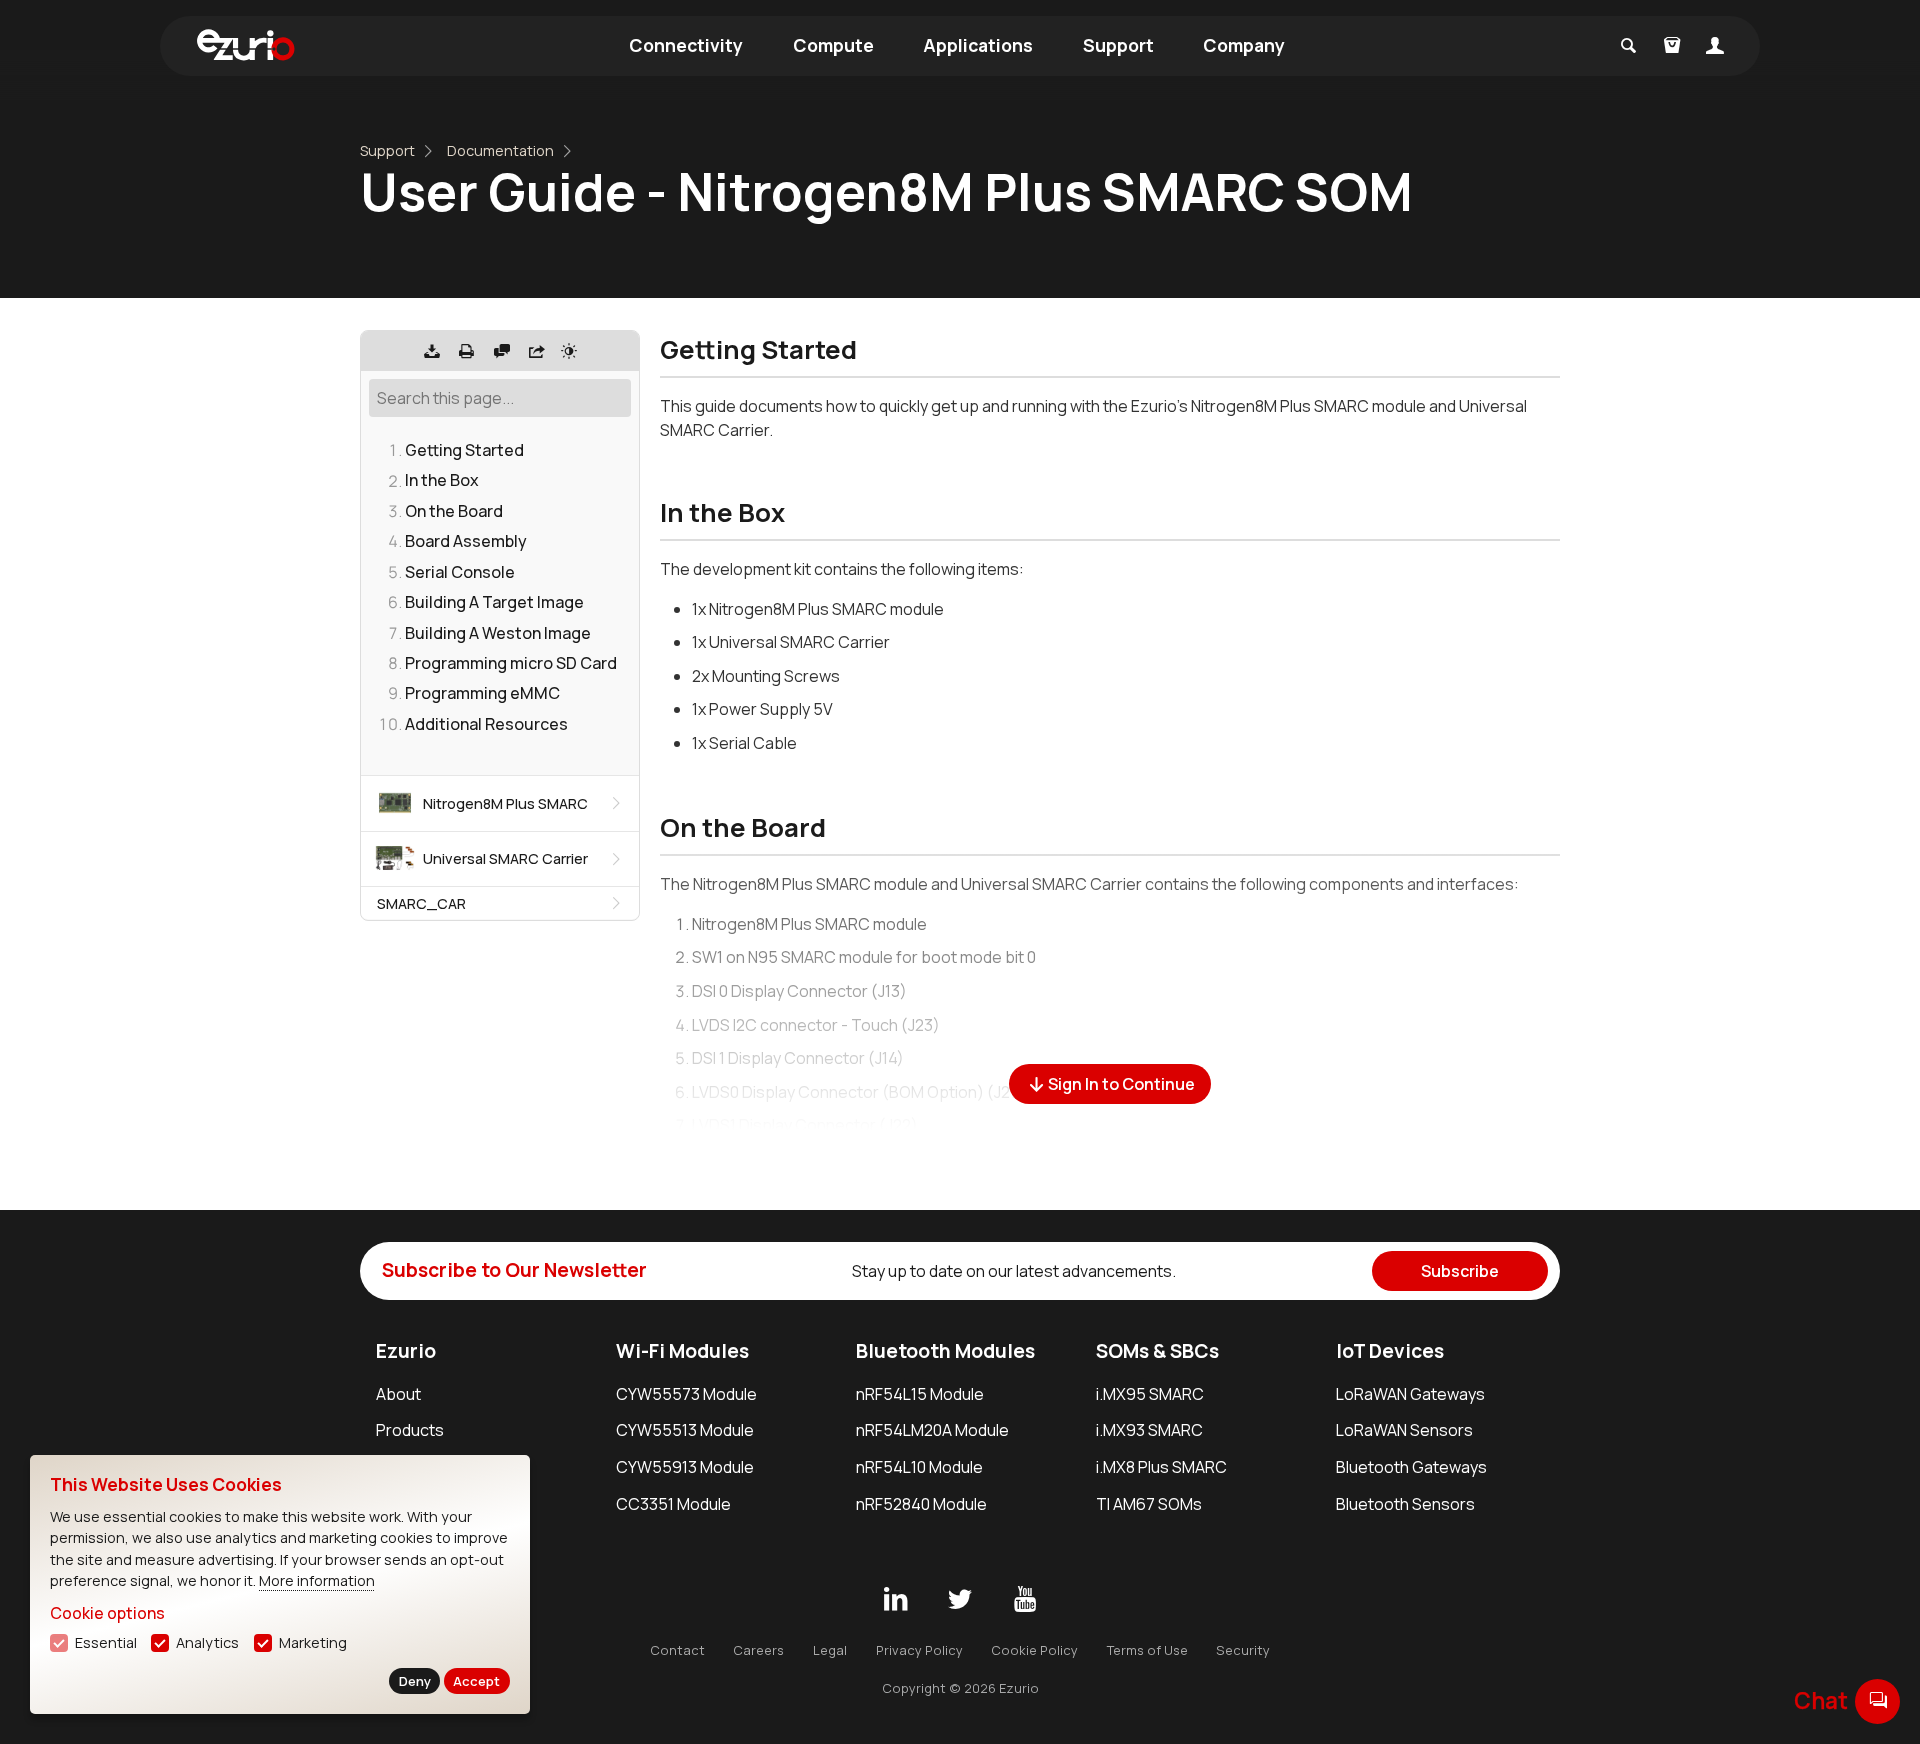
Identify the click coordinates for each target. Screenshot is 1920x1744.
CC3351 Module (673, 1504)
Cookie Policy (1034, 1650)
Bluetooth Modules (945, 1351)
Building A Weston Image (498, 632)
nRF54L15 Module (920, 1394)
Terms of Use (1147, 1650)
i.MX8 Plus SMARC (1161, 1467)
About (398, 1394)
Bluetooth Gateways (1411, 1467)
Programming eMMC (482, 693)
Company (1244, 45)
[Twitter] (960, 1600)
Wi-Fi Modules (682, 1351)
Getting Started (464, 450)
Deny (415, 1681)
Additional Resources (486, 723)
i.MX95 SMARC (1150, 1394)
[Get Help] (502, 351)
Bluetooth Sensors (1405, 1504)
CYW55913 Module (685, 1467)
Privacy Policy (919, 1650)
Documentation (500, 150)
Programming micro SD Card (511, 662)
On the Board (454, 510)
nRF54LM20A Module (932, 1430)
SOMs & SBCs (1157, 1351)
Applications (978, 45)
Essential (106, 1642)
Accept (476, 1681)
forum (1878, 1700)
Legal (830, 1650)
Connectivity (686, 45)
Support (1118, 45)
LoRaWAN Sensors (1404, 1430)
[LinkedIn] (895, 1600)
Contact (677, 1650)
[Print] (467, 351)
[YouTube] (1025, 1600)
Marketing (313, 1642)
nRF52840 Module (921, 1504)
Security (1243, 1650)
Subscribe (1460, 1271)
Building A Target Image (494, 602)
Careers (758, 1650)
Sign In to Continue (1121, 1084)
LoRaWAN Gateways (1410, 1394)
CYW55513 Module (685, 1430)
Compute (833, 45)
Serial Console (460, 571)
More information (317, 1580)
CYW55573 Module (686, 1394)
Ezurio (406, 1351)
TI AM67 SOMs (1149, 1504)
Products (410, 1430)
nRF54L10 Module (919, 1467)
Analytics (207, 1642)
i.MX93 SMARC (1149, 1430)
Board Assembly (466, 541)
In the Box (442, 480)
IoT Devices (1390, 1351)
